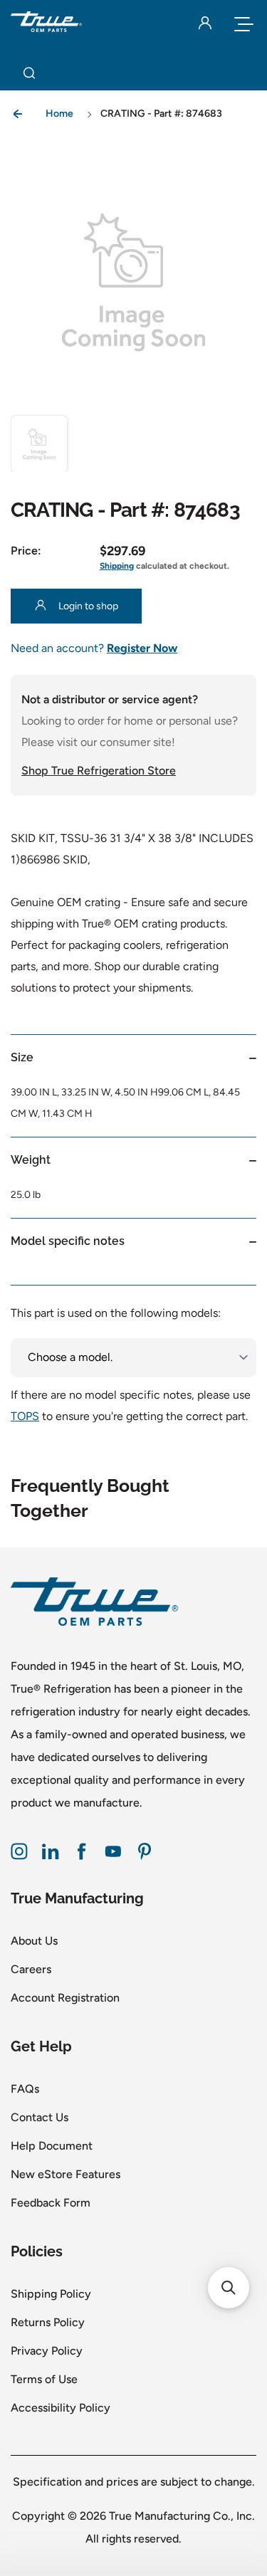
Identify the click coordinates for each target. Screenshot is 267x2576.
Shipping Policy (51, 2294)
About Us (34, 1941)
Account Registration (65, 1998)
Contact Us (40, 2117)
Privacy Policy (47, 2351)
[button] (39, 443)
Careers (31, 1969)
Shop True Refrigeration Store (99, 771)
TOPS (25, 1416)
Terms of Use (44, 2379)
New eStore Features (66, 2174)
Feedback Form (51, 2203)
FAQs (25, 2089)
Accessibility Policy (61, 2408)
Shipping (117, 566)
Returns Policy (48, 2322)
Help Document (52, 2146)
